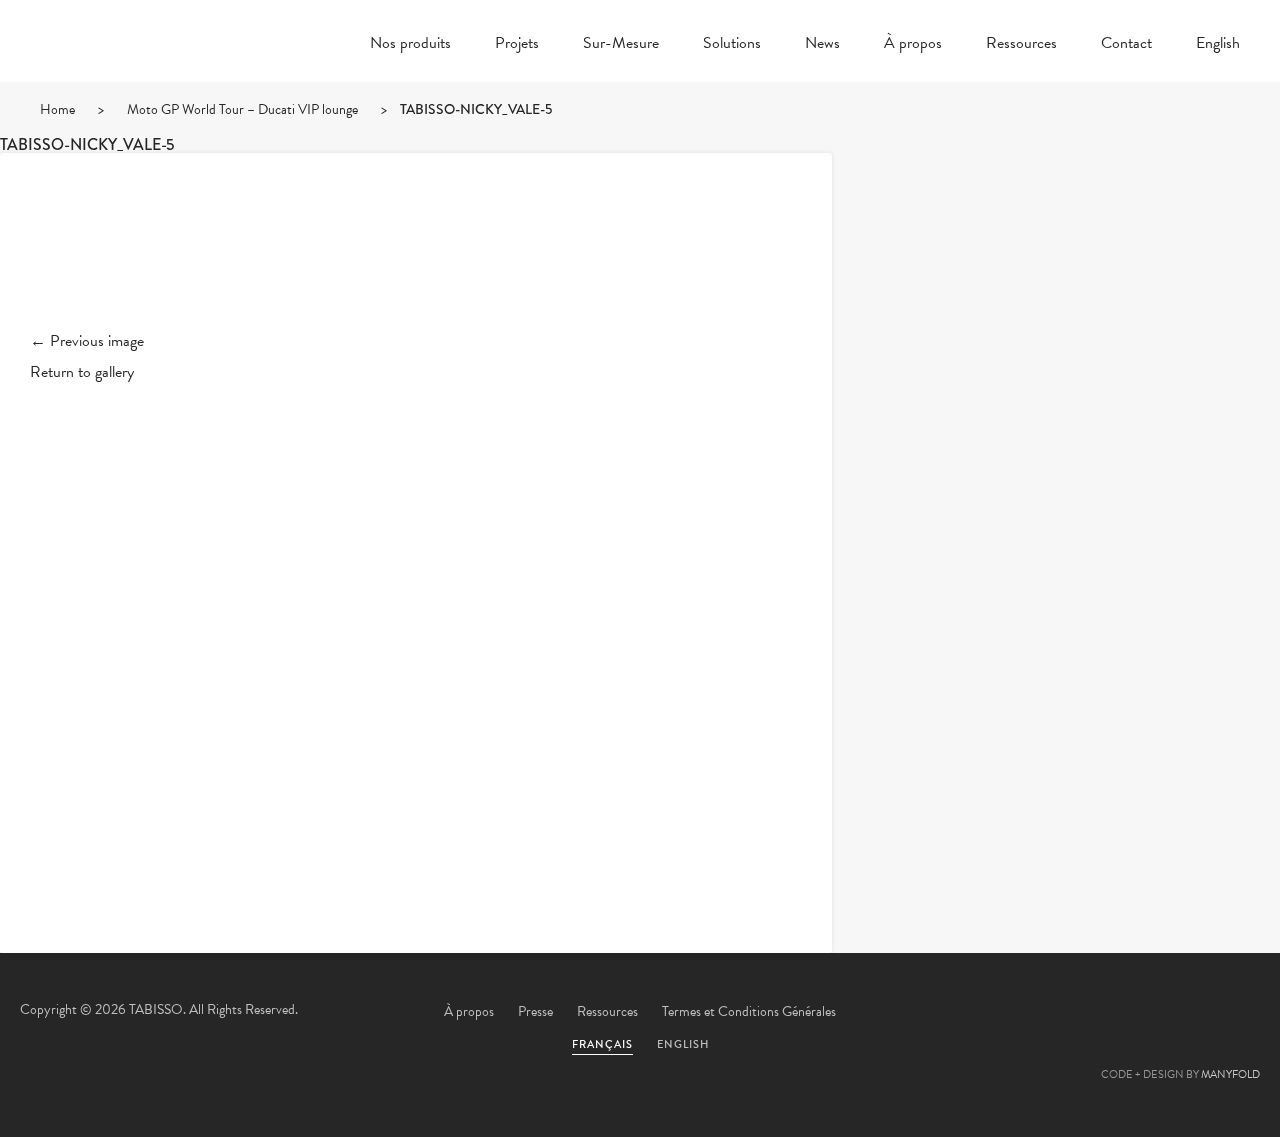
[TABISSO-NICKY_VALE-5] (416, 258)
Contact (1126, 45)
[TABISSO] (140, 95)
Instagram (1235, 1013)
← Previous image (87, 341)
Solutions (732, 45)
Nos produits (410, 45)
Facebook (1073, 1013)
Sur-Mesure (621, 45)
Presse (535, 1011)
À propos (913, 45)
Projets (517, 45)
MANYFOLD (1230, 1074)
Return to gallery (82, 372)
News (822, 45)
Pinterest (1127, 1013)
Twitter (1019, 1013)
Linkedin (1181, 1013)
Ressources (1021, 45)
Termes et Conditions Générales (749, 1011)
